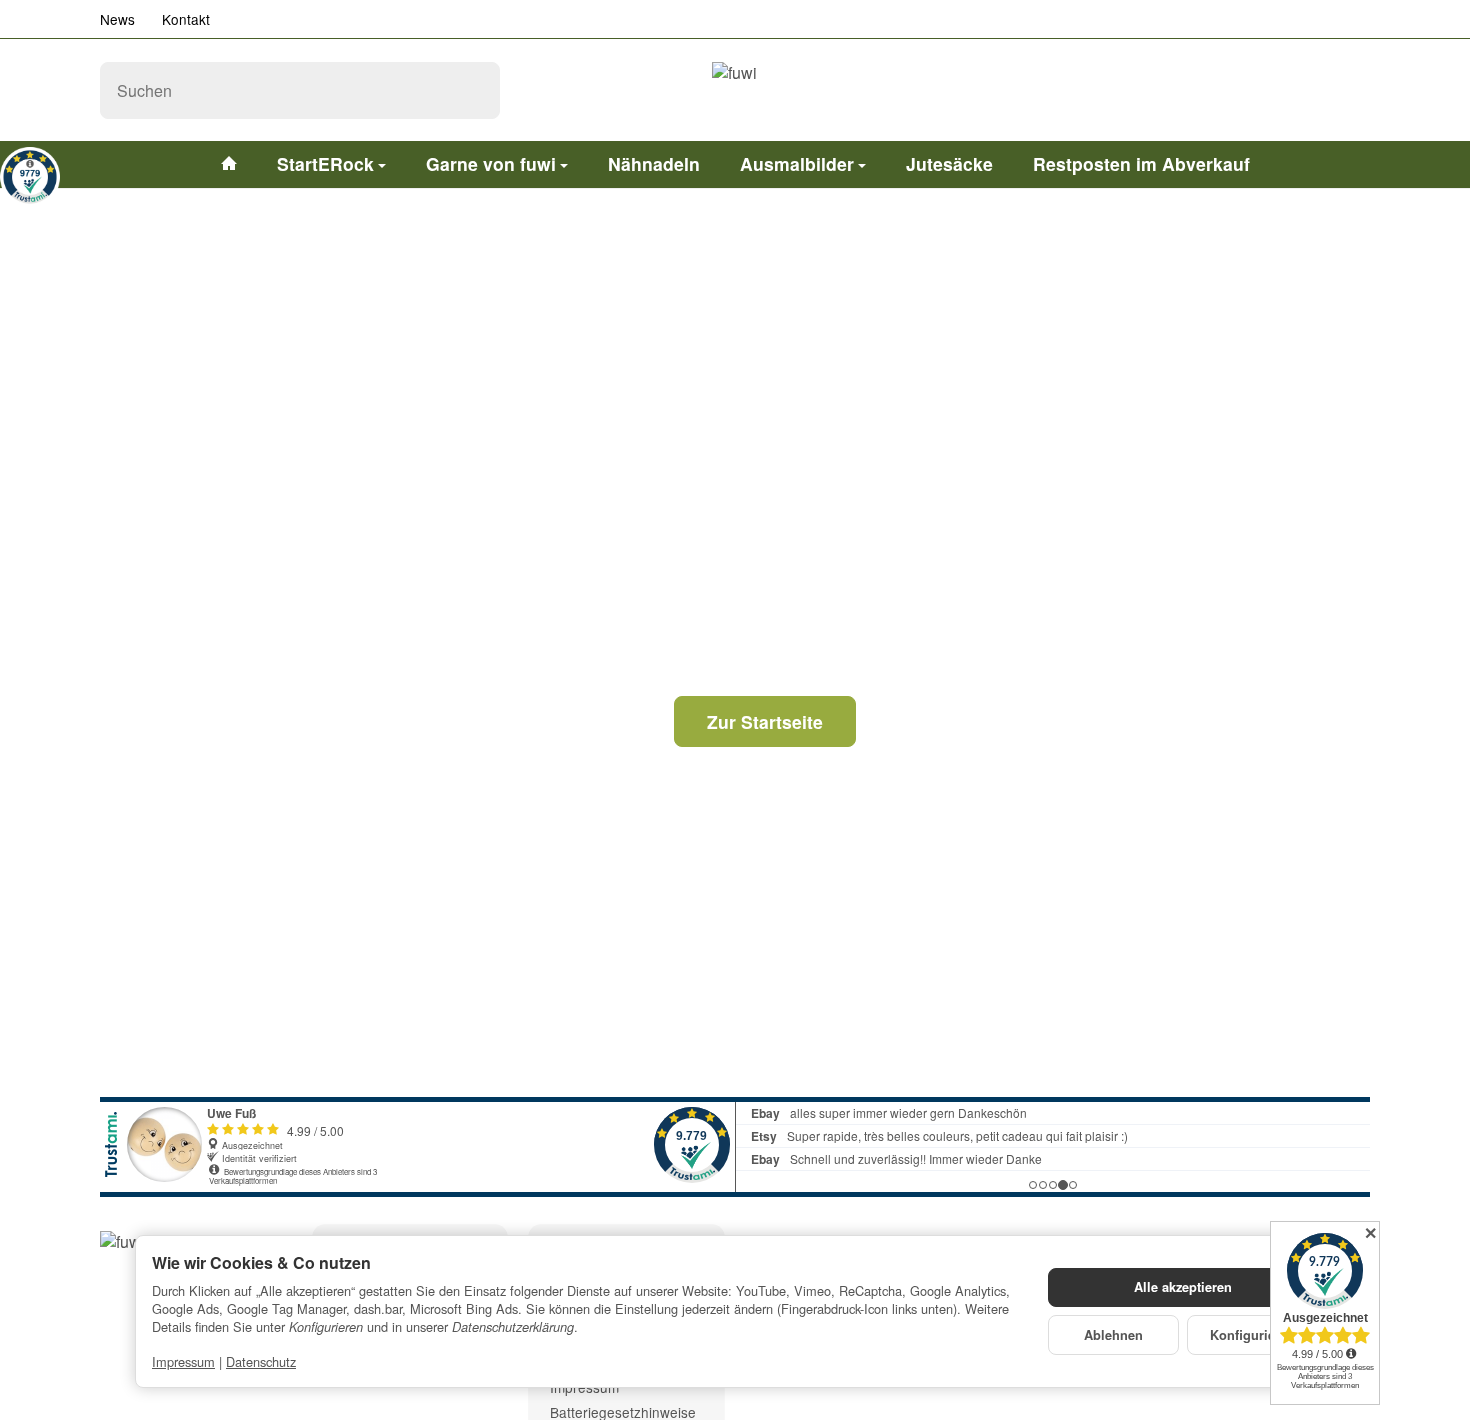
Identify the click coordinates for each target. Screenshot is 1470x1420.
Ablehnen (1113, 1335)
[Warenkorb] (1350, 90)
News (117, 19)
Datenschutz (261, 1361)
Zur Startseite (765, 721)
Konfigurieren (1252, 1335)
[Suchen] (474, 90)
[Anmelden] (1298, 90)
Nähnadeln (654, 163)
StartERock (325, 163)
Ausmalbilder (797, 163)
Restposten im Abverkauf (1141, 163)
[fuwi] (735, 90)
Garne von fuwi (491, 163)
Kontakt (186, 19)
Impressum (183, 1361)
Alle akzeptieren (1183, 1287)
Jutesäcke (949, 163)
